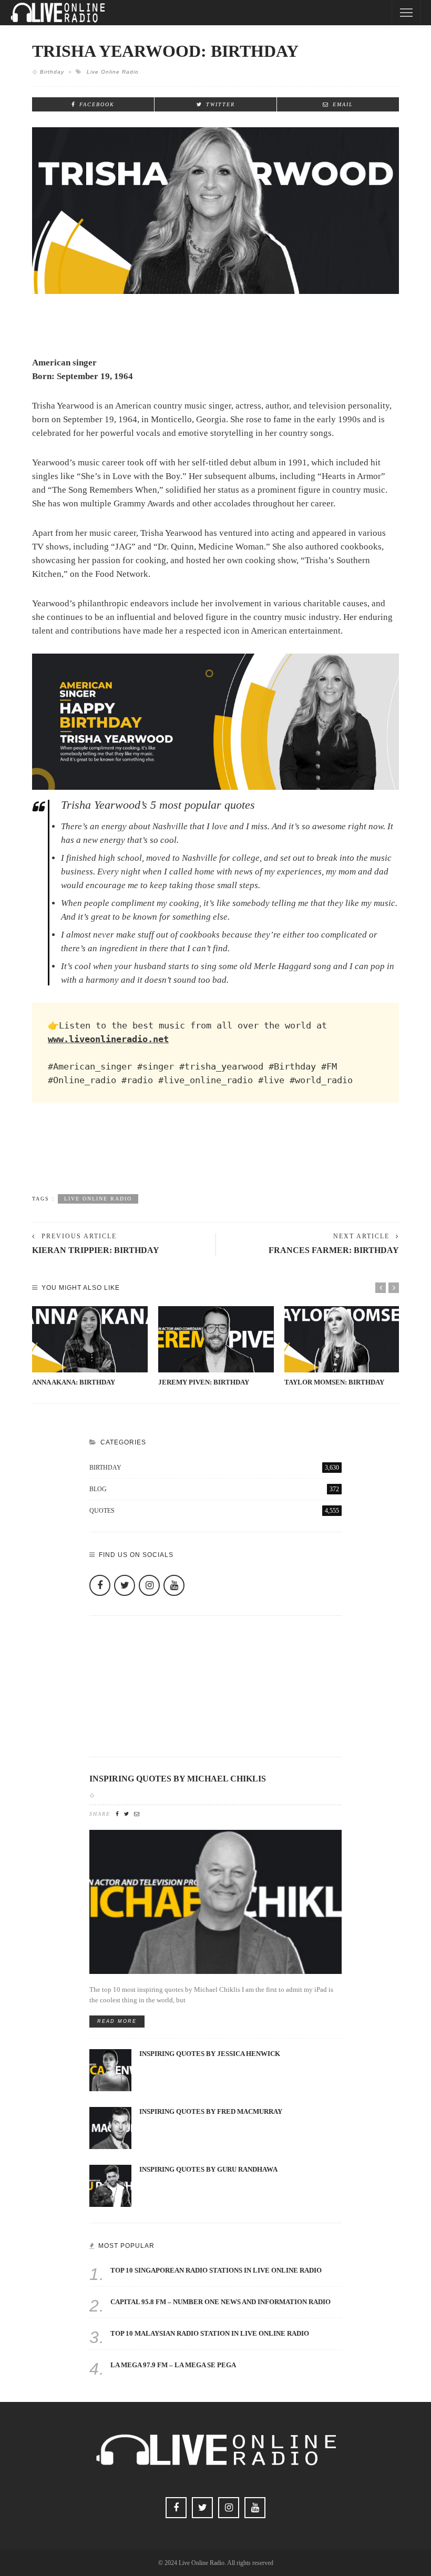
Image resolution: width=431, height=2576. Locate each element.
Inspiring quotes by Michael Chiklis (178, 1779)
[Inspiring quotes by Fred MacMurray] (110, 2127)
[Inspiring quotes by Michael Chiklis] (215, 1901)
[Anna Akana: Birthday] (90, 1339)
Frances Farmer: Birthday (334, 1250)
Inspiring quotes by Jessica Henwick (210, 2054)
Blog (214, 1489)
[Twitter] (125, 1585)
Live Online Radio (113, 72)
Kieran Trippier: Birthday (96, 1250)
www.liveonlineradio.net (108, 1039)
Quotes (214, 1511)
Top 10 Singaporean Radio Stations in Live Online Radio (216, 2270)
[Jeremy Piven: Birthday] (216, 1339)
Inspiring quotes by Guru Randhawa (208, 2170)
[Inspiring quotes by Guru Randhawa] (110, 2185)
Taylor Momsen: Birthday (334, 1382)
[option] (90, 1347)
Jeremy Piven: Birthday (204, 1382)
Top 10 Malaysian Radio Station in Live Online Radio (210, 2334)
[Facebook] (100, 1585)
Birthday (52, 72)
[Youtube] (174, 1585)
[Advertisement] (215, 1158)
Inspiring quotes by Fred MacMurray (211, 2112)
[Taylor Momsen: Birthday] (342, 1339)
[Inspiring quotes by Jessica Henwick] (110, 2069)
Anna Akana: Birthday (74, 1382)
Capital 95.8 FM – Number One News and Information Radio (220, 2302)
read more (117, 2021)
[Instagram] (149, 1585)
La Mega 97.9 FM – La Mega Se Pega (173, 2365)
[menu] (406, 13)
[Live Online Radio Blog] (58, 12)
